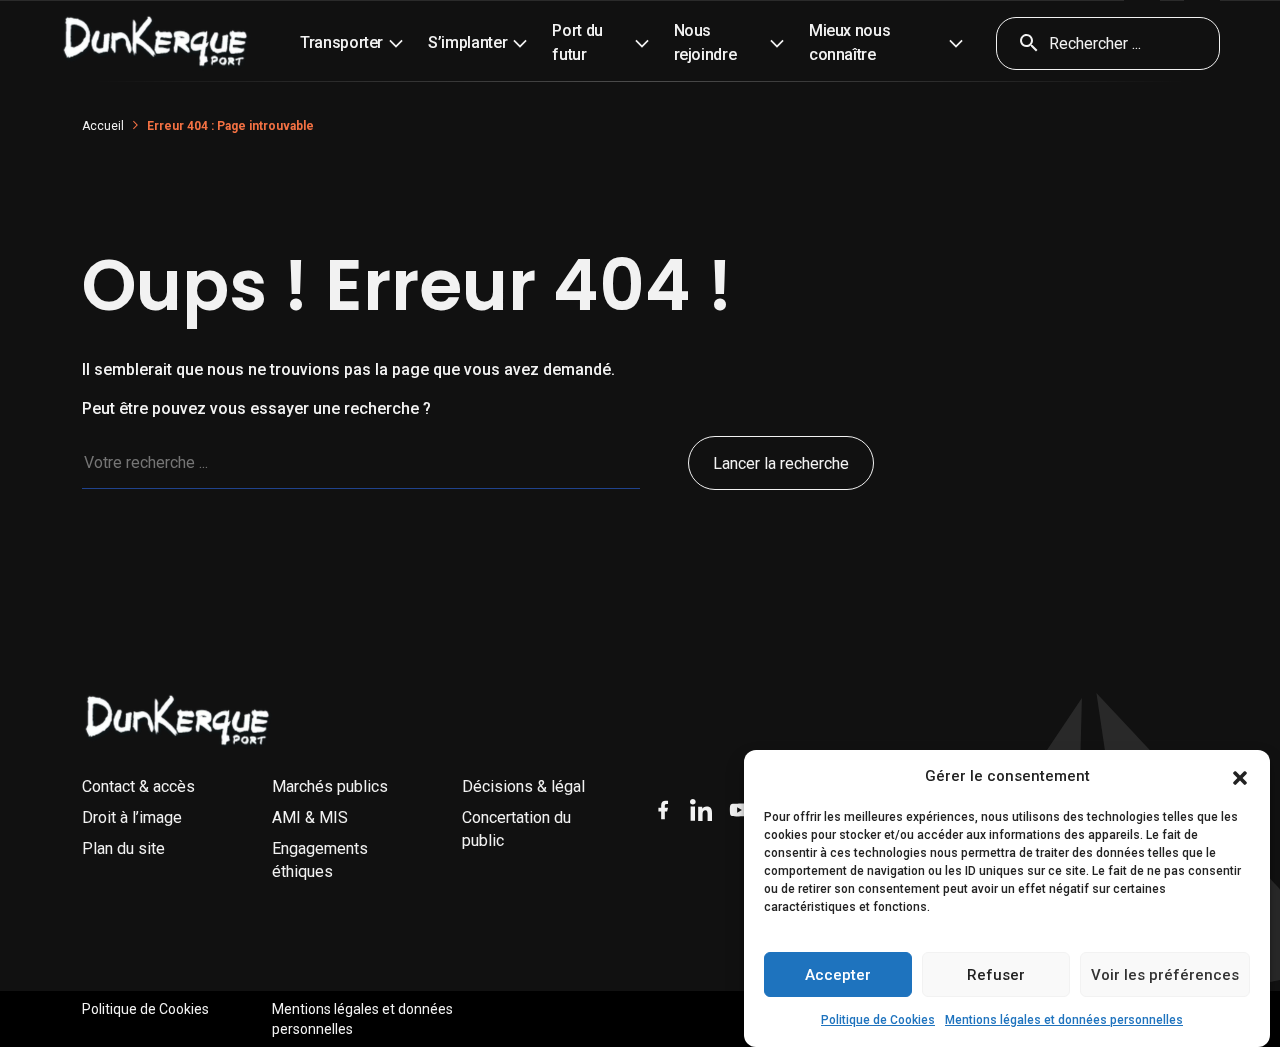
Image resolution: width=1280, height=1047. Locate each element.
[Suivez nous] (663, 810)
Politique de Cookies (878, 1020)
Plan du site (123, 848)
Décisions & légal (523, 786)
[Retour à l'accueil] (178, 720)
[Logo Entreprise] (156, 43)
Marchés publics (330, 786)
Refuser (996, 975)
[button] (1240, 777)
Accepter (838, 975)
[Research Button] (1022, 43)
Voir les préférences (1165, 975)
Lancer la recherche (781, 463)
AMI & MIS (310, 817)
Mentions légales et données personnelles (1064, 1020)
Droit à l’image (132, 817)
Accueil (103, 126)
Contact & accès (138, 786)
